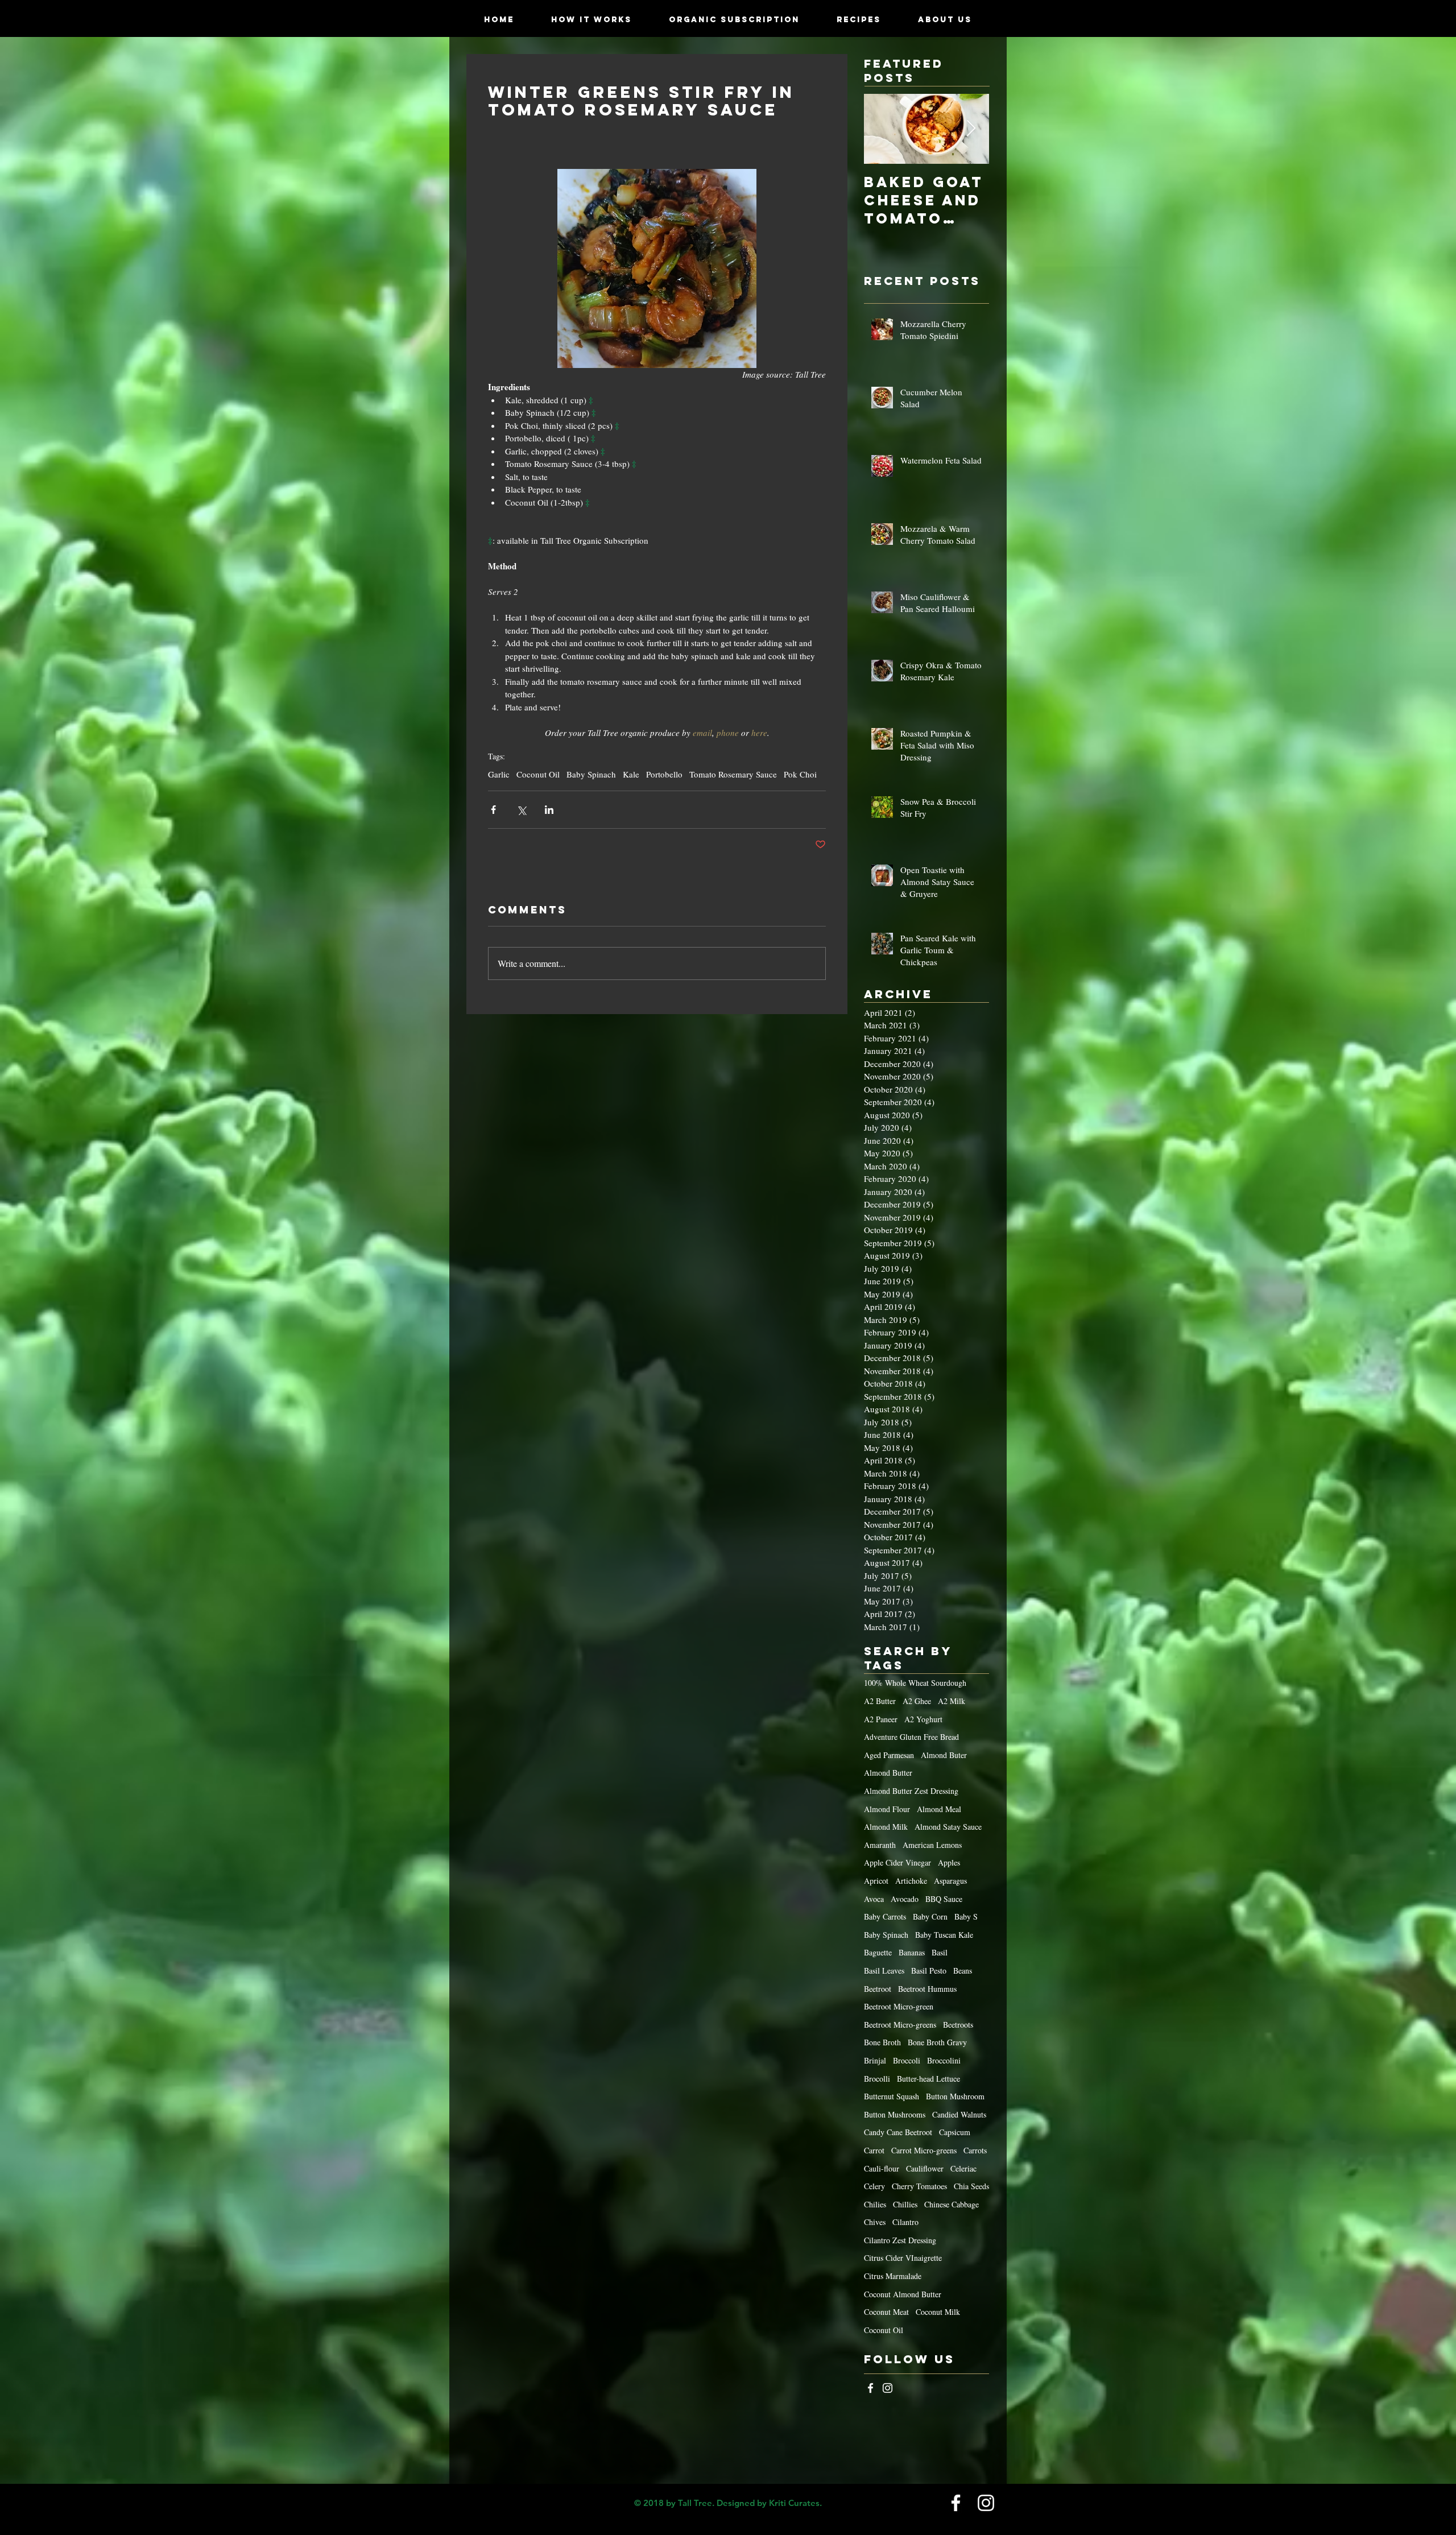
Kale (631, 774)
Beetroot (878, 1989)
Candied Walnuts (959, 2114)
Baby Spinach (591, 774)
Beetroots (958, 2025)
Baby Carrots (885, 1916)
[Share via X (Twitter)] (521, 810)
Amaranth (880, 1845)
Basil (940, 1952)
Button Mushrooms (895, 2114)
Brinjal (875, 2060)
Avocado (905, 1899)
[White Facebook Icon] (870, 2388)
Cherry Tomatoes (919, 2186)
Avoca (874, 1899)
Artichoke (911, 1881)
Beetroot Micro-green (899, 2006)
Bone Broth (882, 2042)
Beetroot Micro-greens (900, 2025)
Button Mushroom (955, 2096)
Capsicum (955, 2132)
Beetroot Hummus (927, 1989)
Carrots (975, 2150)
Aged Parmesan (889, 1755)
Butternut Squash (892, 2096)
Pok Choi (800, 774)
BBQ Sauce (944, 1899)
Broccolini (944, 2060)
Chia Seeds (971, 2186)
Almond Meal (939, 1809)
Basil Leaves (884, 1970)
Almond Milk (886, 1827)
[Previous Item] (882, 129)
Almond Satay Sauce (948, 1827)
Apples (949, 1862)
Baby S (966, 1916)
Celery (874, 2186)
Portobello (664, 774)
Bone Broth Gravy (937, 2042)
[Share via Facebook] (493, 810)
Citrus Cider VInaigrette (903, 2258)
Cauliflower (925, 2168)
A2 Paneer (881, 1719)
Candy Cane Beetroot (898, 2132)
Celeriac (963, 2168)
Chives (875, 2222)
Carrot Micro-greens (924, 2150)
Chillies (905, 2204)
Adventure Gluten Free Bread (911, 1737)
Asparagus (950, 1881)
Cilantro (905, 2222)
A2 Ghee (917, 1701)
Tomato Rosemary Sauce (733, 774)
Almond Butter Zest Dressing (911, 1791)
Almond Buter (944, 1755)
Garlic (499, 774)
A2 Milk (952, 1701)
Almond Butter (888, 1773)
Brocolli (877, 2079)
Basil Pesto (929, 1970)
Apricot (876, 1881)
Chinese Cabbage (952, 2204)
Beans (963, 1970)
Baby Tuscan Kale (944, 1935)
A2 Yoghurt (923, 1719)
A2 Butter (880, 1701)
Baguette (878, 1952)
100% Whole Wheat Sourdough (915, 1683)
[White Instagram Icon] (888, 2388)
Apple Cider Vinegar (897, 1862)
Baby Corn (930, 1916)
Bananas (912, 1952)
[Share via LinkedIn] (549, 810)
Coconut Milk (938, 2312)
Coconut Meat (886, 2312)
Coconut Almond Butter (903, 2294)
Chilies (875, 2204)
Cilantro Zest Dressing (900, 2240)
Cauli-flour (882, 2168)
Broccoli (907, 2060)
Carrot (874, 2150)
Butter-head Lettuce (928, 2079)
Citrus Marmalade (893, 2276)
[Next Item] (971, 129)
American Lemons (932, 1845)
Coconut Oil (538, 774)
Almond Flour (887, 1809)
